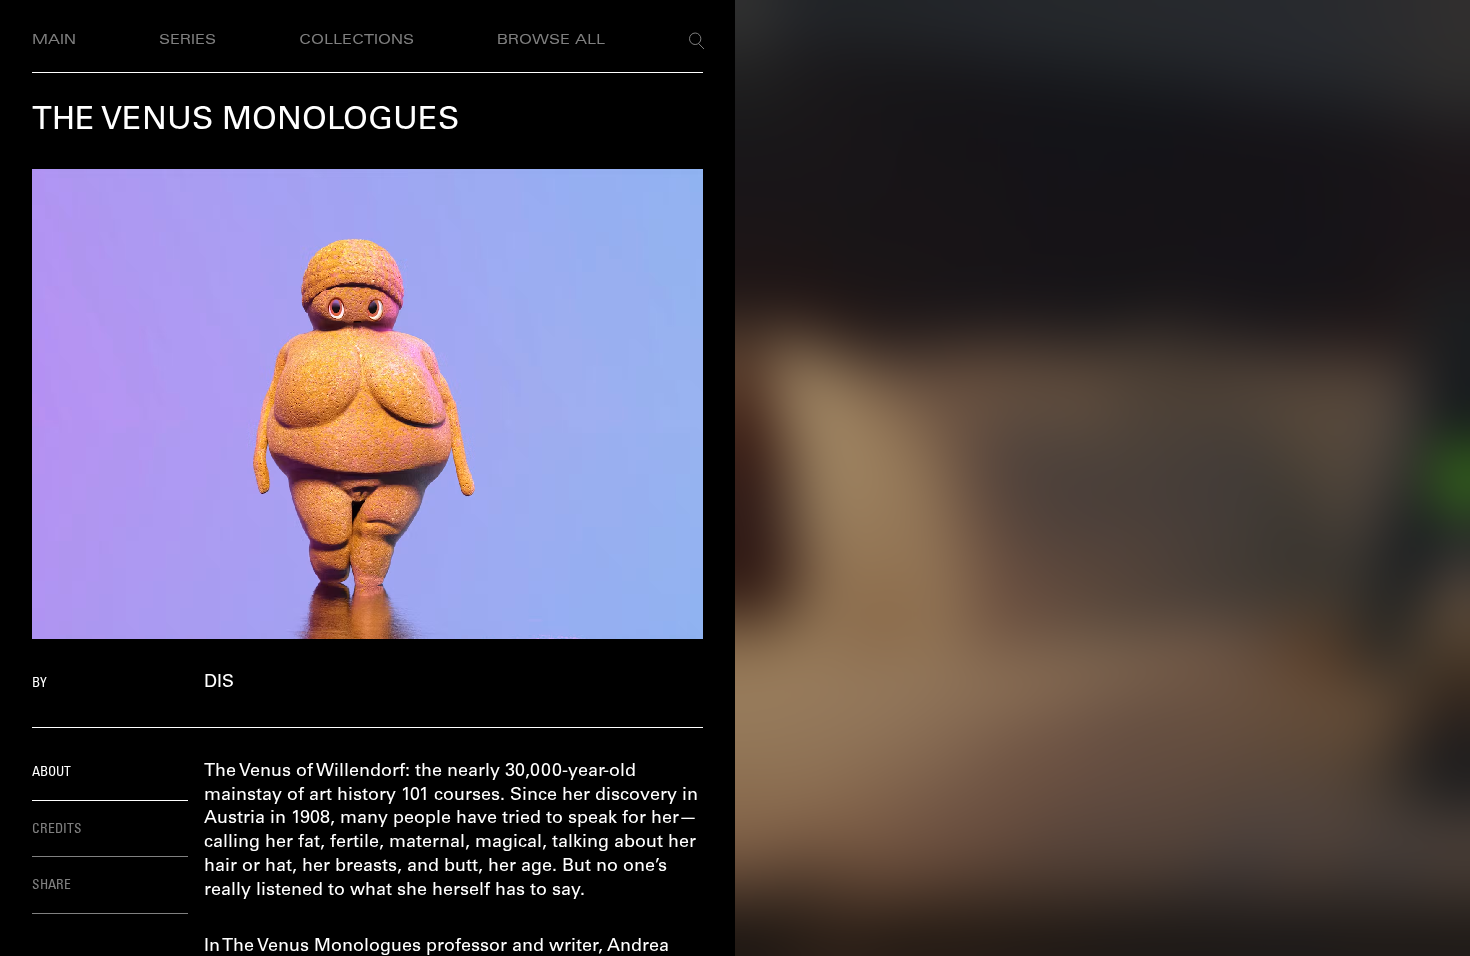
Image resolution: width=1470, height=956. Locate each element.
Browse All (551, 40)
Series (187, 40)
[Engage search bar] (696, 40)
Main (54, 40)
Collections (356, 40)
